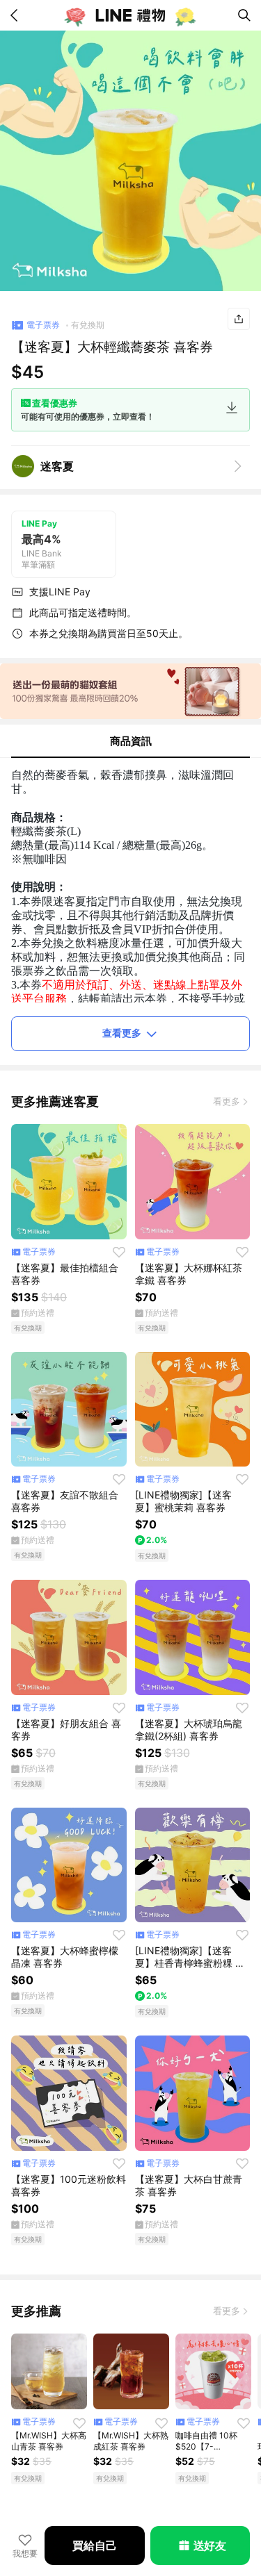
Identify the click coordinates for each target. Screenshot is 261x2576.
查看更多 (122, 1033)
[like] (119, 1252)
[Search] (244, 15)
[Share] (239, 319)
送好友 (210, 2545)
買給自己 (94, 2545)
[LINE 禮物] (131, 15)
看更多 (227, 1101)
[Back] (17, 15)
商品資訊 (131, 741)
